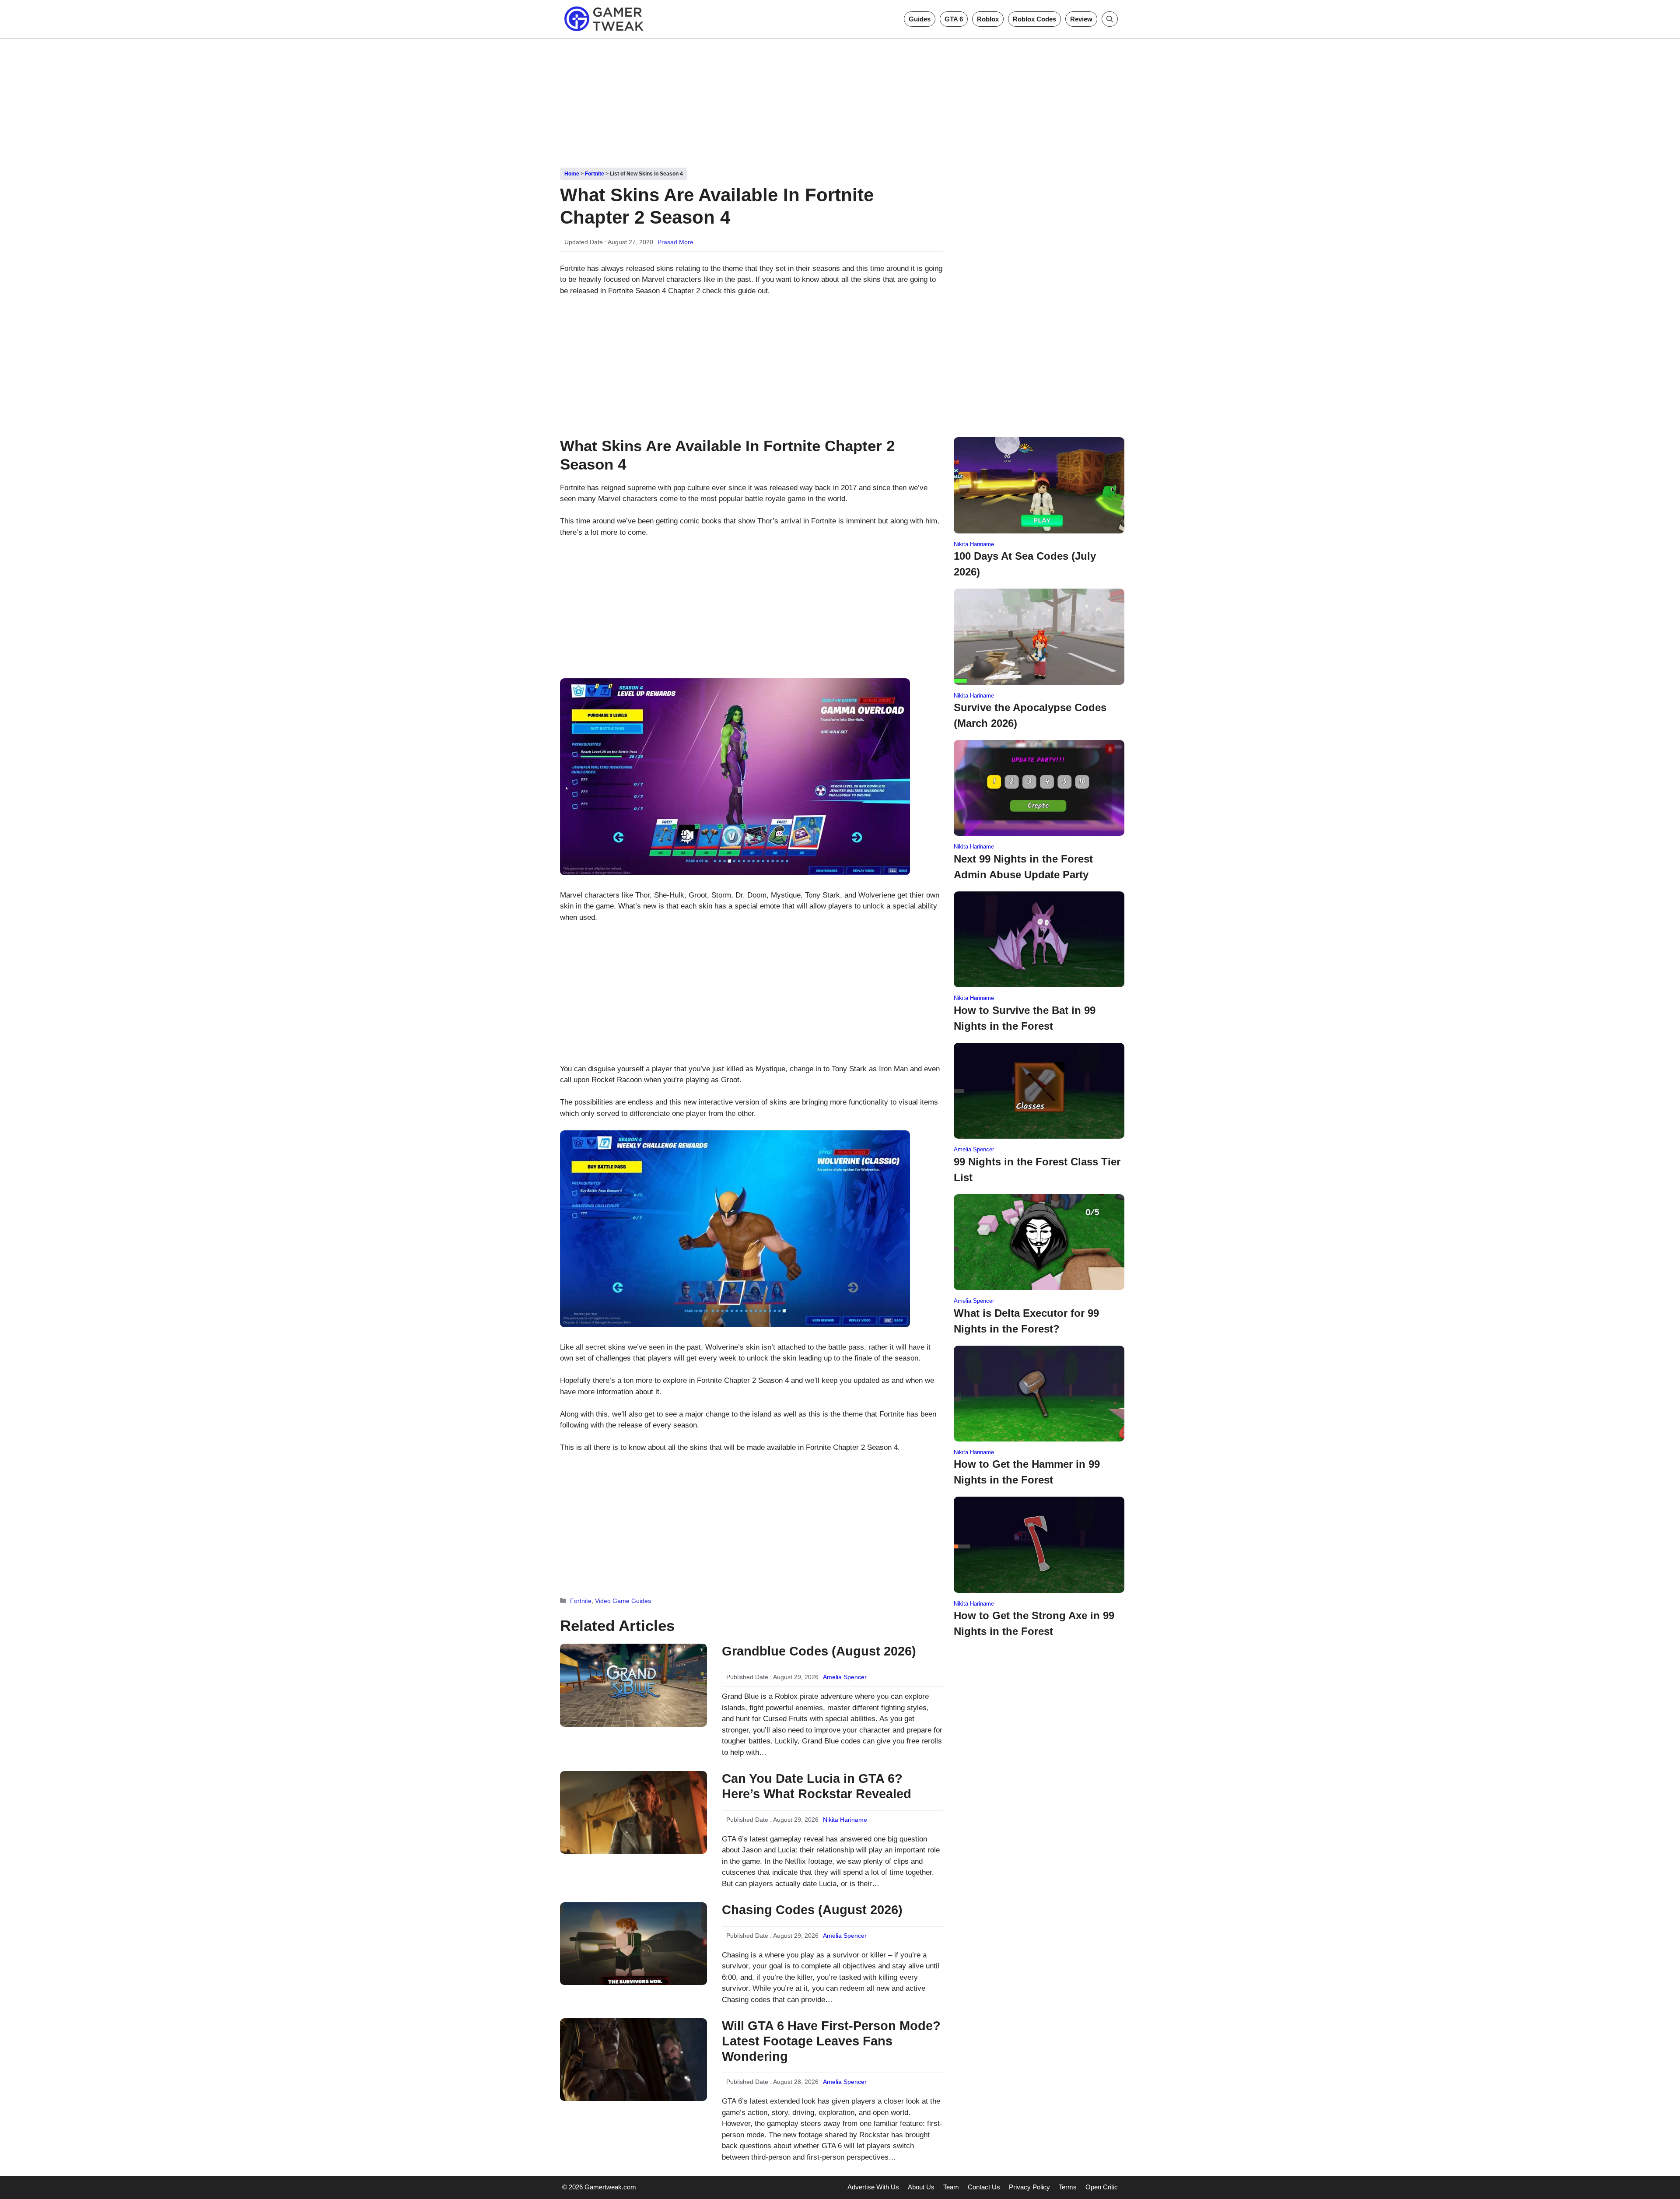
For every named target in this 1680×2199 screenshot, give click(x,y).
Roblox (988, 19)
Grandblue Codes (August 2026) (819, 1651)
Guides (920, 19)
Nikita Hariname (845, 1820)
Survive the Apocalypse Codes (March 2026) (1030, 715)
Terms (1068, 2187)
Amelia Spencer (845, 1677)
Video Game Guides (623, 1601)
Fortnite (595, 174)
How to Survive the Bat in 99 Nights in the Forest (1025, 1018)
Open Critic (1102, 2187)
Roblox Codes (1034, 19)
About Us (921, 2187)
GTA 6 (954, 19)
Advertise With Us (873, 2187)
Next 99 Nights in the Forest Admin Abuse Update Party (1023, 867)
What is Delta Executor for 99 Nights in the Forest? (1026, 1321)
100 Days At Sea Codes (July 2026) (1025, 564)
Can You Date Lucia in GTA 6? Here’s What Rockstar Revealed (817, 1786)
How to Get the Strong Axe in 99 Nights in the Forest (1034, 1623)
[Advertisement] (840, 100)
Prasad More (675, 242)
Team (951, 2187)
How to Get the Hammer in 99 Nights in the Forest (1027, 1472)
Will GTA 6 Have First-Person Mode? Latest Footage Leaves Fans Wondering (831, 2041)
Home (572, 174)
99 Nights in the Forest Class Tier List (1037, 1170)
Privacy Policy (1029, 2187)
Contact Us (984, 2187)
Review (1081, 19)
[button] (1110, 19)
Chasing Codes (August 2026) (812, 1910)
